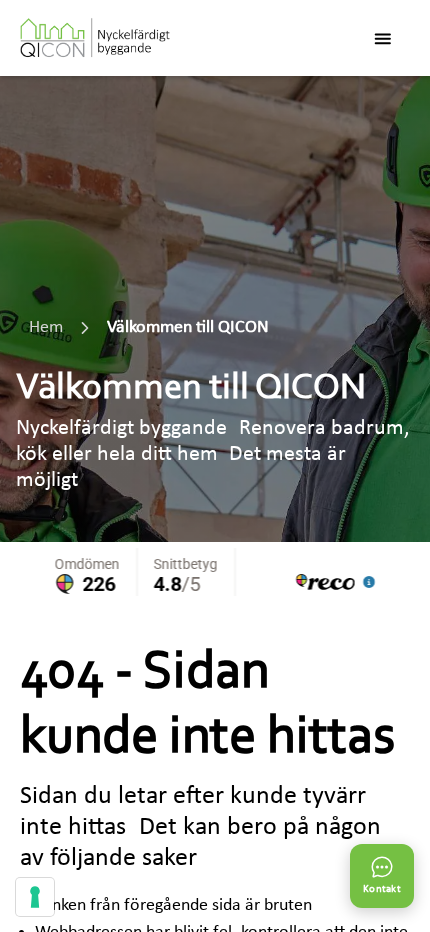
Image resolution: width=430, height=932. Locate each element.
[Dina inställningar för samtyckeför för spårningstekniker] (35, 897)
